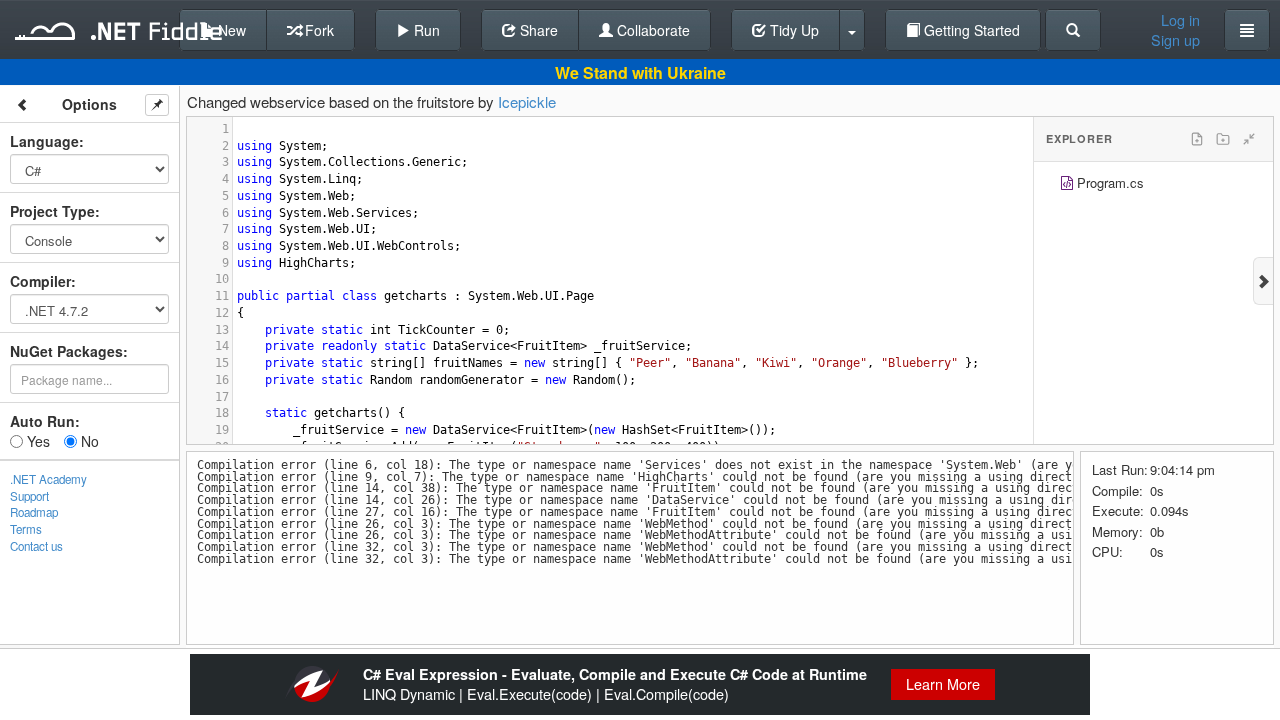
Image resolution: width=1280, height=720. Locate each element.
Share (537, 30)
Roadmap (34, 512)
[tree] (1153, 185)
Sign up (1175, 40)
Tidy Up (792, 30)
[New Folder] (1223, 139)
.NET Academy (48, 479)
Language (44, 141)
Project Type (52, 211)
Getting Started (970, 30)
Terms (26, 529)
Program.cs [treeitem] (1110, 182)
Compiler (40, 281)
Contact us (36, 546)
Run (425, 30)
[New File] (1197, 139)
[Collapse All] (1249, 139)
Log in (1180, 20)
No (88, 441)
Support (29, 496)
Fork (317, 30)
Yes (36, 441)
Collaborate (651, 30)
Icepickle (527, 101)
